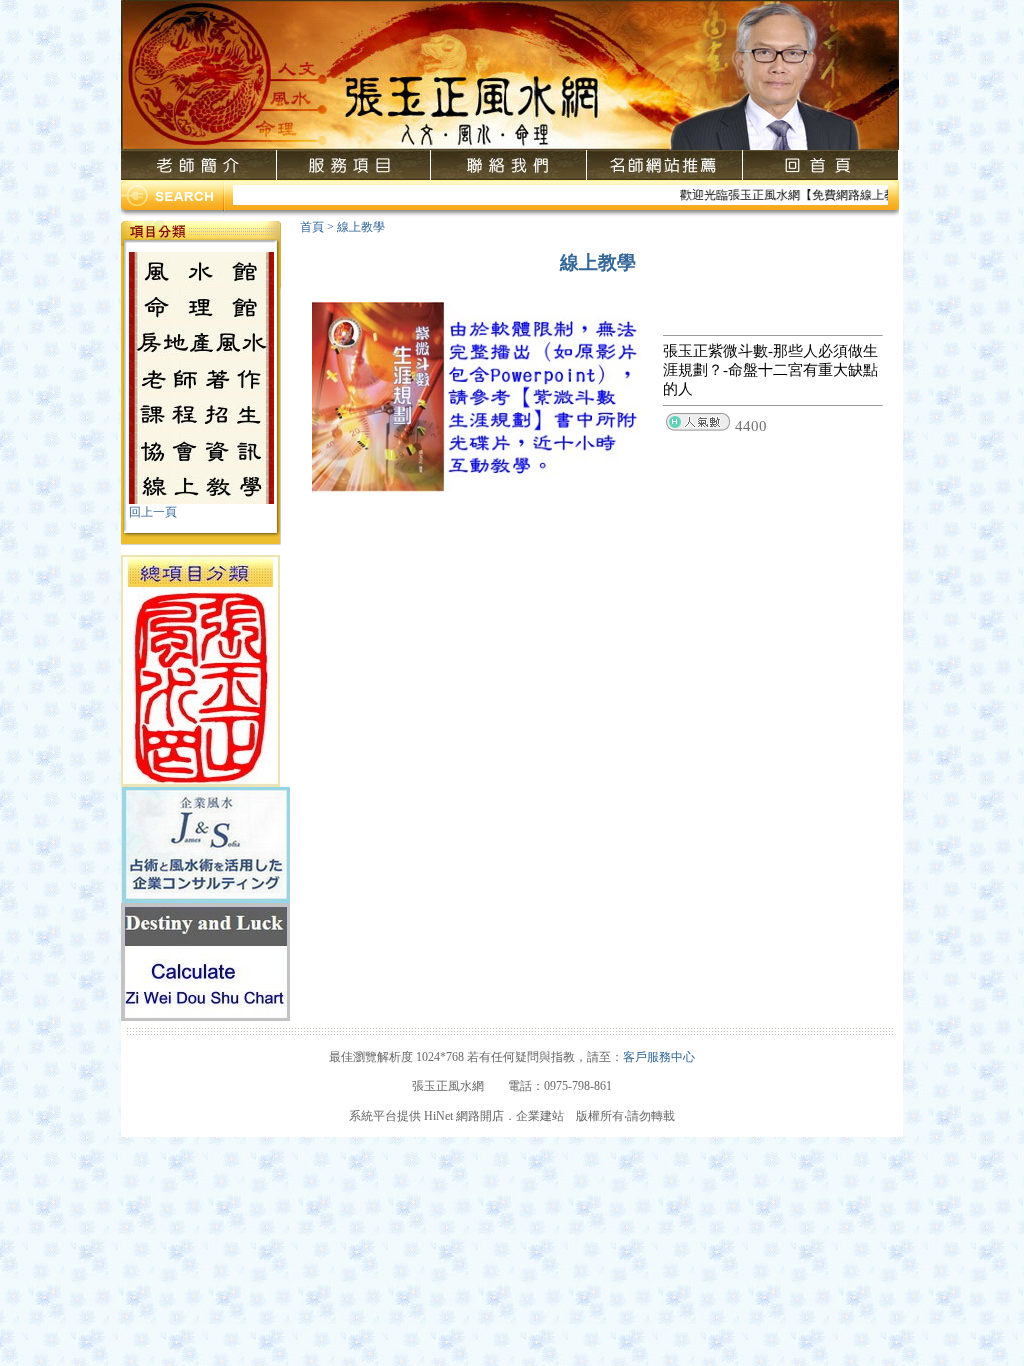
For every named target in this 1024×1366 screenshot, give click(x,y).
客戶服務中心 (659, 1057)
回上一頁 (153, 512)
